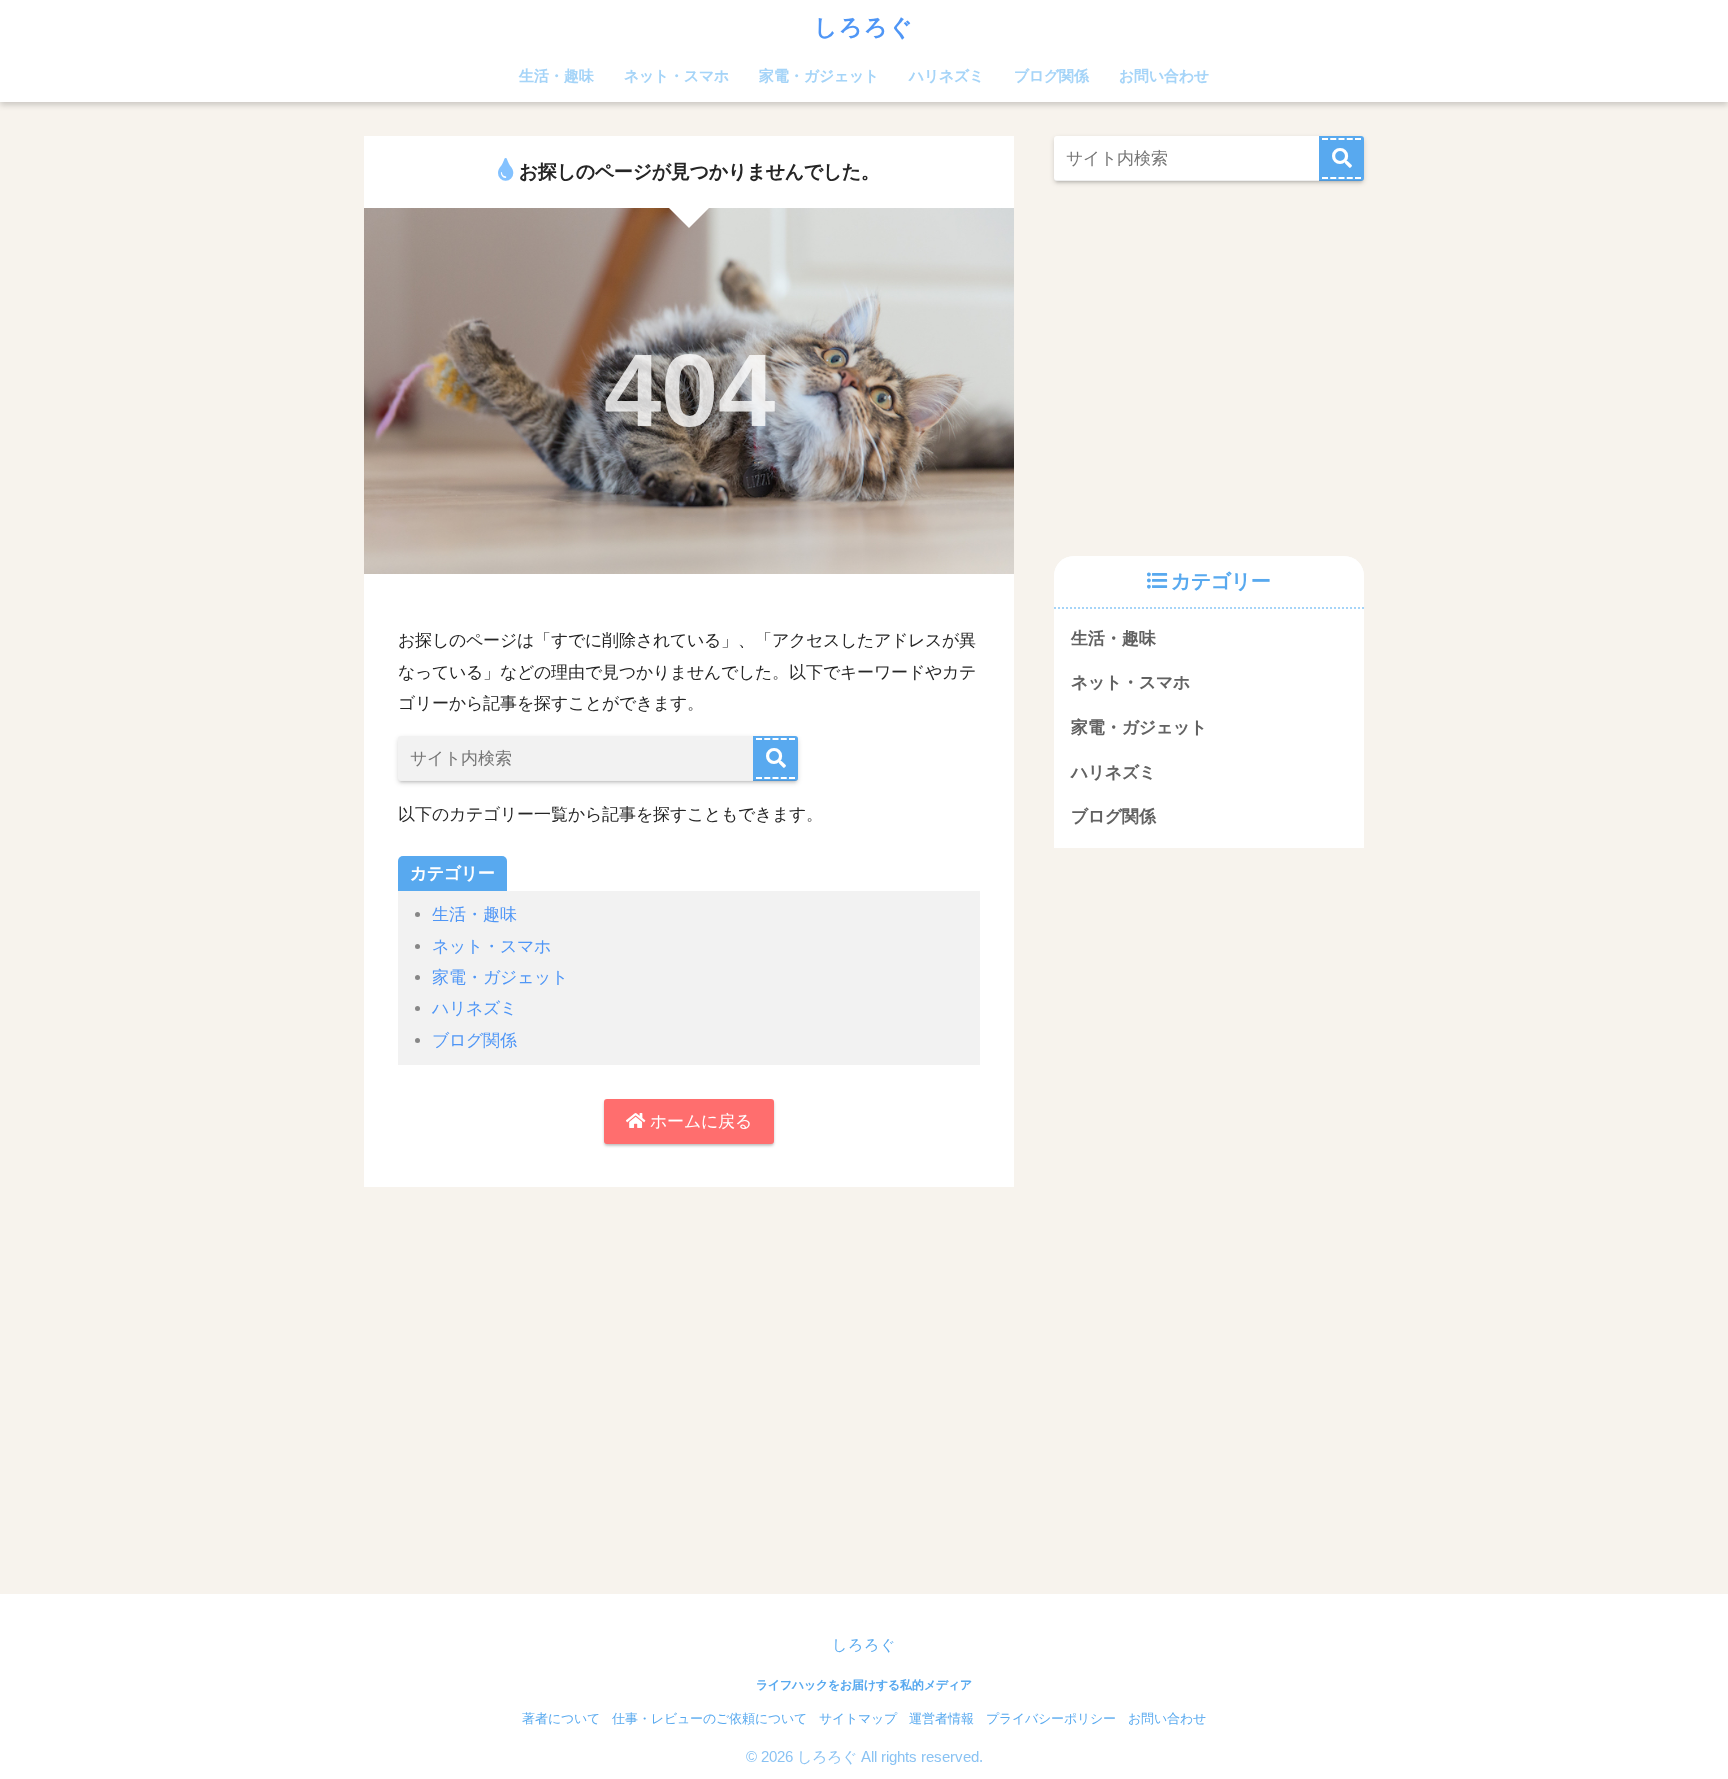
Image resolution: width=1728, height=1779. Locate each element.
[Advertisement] (1222, 363)
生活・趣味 (556, 75)
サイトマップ (858, 1718)
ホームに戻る (698, 1121)
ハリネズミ (946, 75)
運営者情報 (941, 1718)
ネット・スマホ (676, 75)
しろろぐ (864, 27)
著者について (561, 1718)
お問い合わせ (1164, 75)
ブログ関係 (1051, 75)
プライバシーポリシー (1051, 1718)
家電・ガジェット (819, 75)
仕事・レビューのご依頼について (709, 1718)
